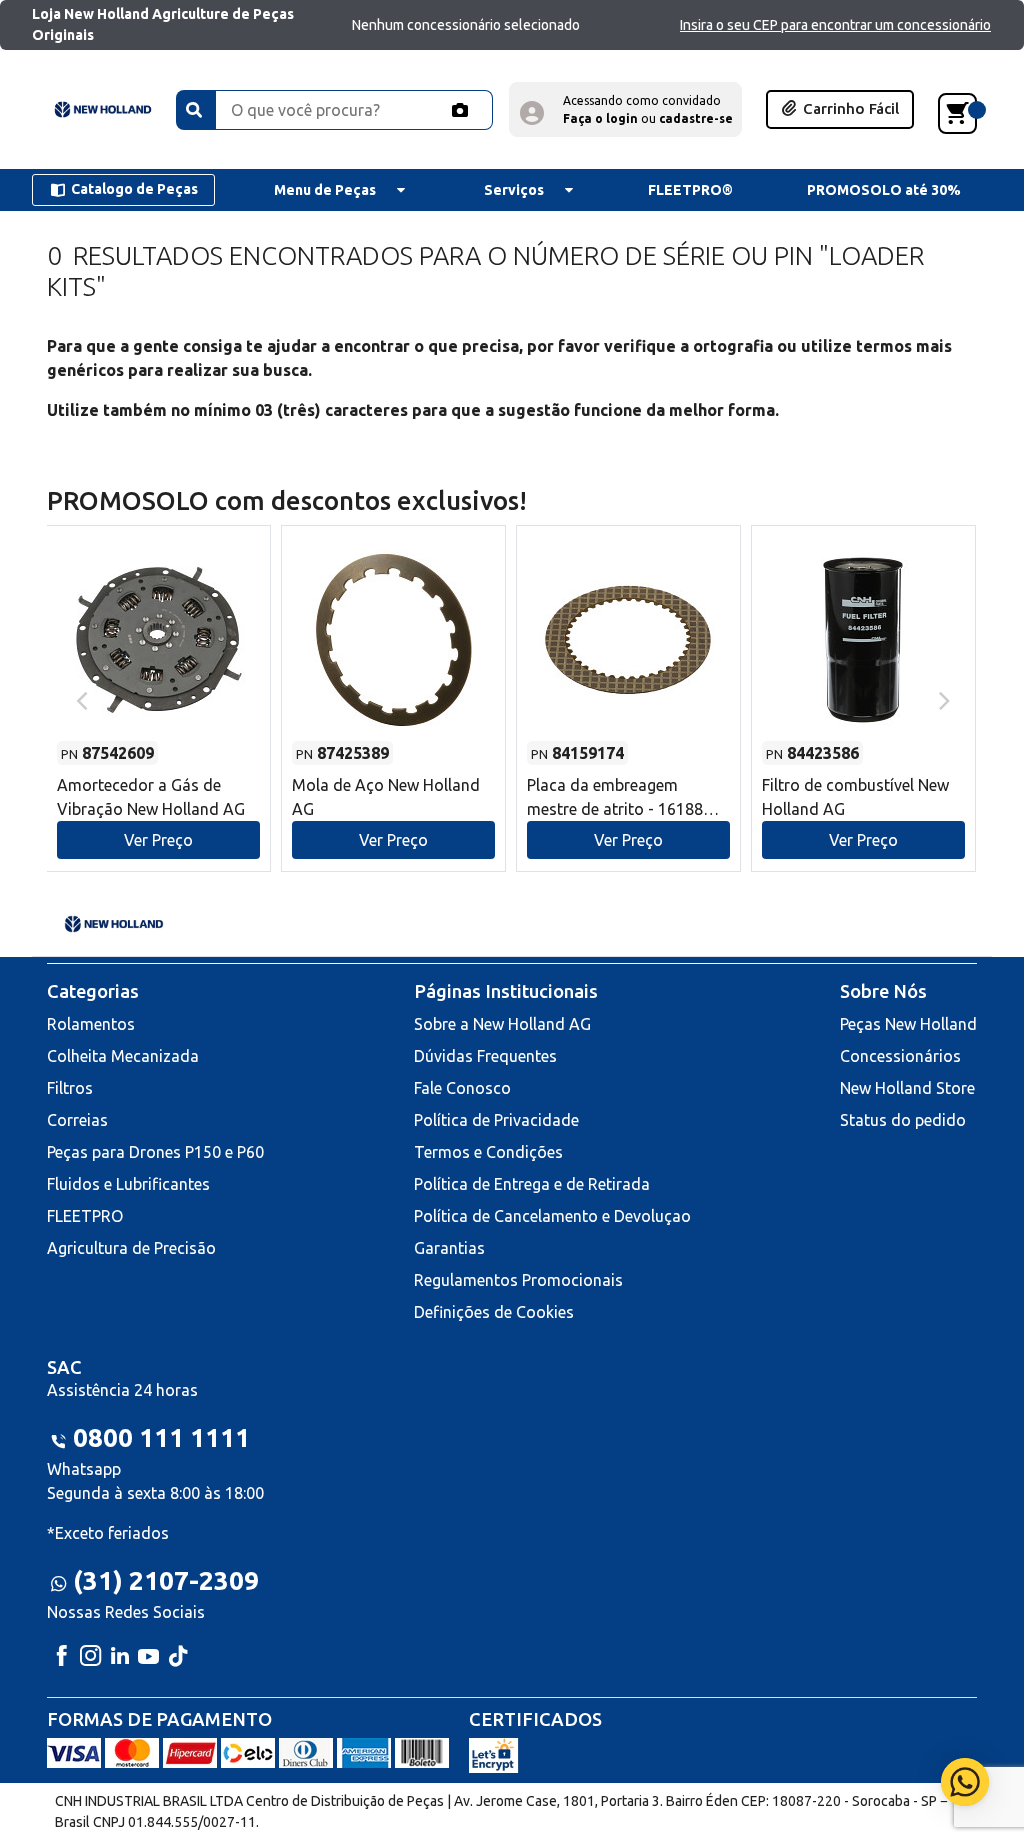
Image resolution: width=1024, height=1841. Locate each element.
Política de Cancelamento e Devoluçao (552, 1216)
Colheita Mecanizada (123, 1056)
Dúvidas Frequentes (485, 1056)
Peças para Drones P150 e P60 (155, 1152)
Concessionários (900, 1056)
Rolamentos (91, 1024)
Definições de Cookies (494, 1312)
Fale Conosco (462, 1088)
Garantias (449, 1248)
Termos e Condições (488, 1152)
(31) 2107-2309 (166, 1580)
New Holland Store (907, 1088)
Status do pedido (903, 1120)
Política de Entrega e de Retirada (532, 1184)
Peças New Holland (908, 1024)
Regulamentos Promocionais (518, 1280)
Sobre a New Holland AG (502, 1024)
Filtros (70, 1088)
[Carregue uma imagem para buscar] (460, 110)
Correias (77, 1120)
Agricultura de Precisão (131, 1248)
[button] (625, 109)
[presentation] (79, 699)
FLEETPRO (85, 1216)
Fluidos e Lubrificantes (128, 1184)
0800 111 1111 (161, 1437)
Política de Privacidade (496, 1120)
